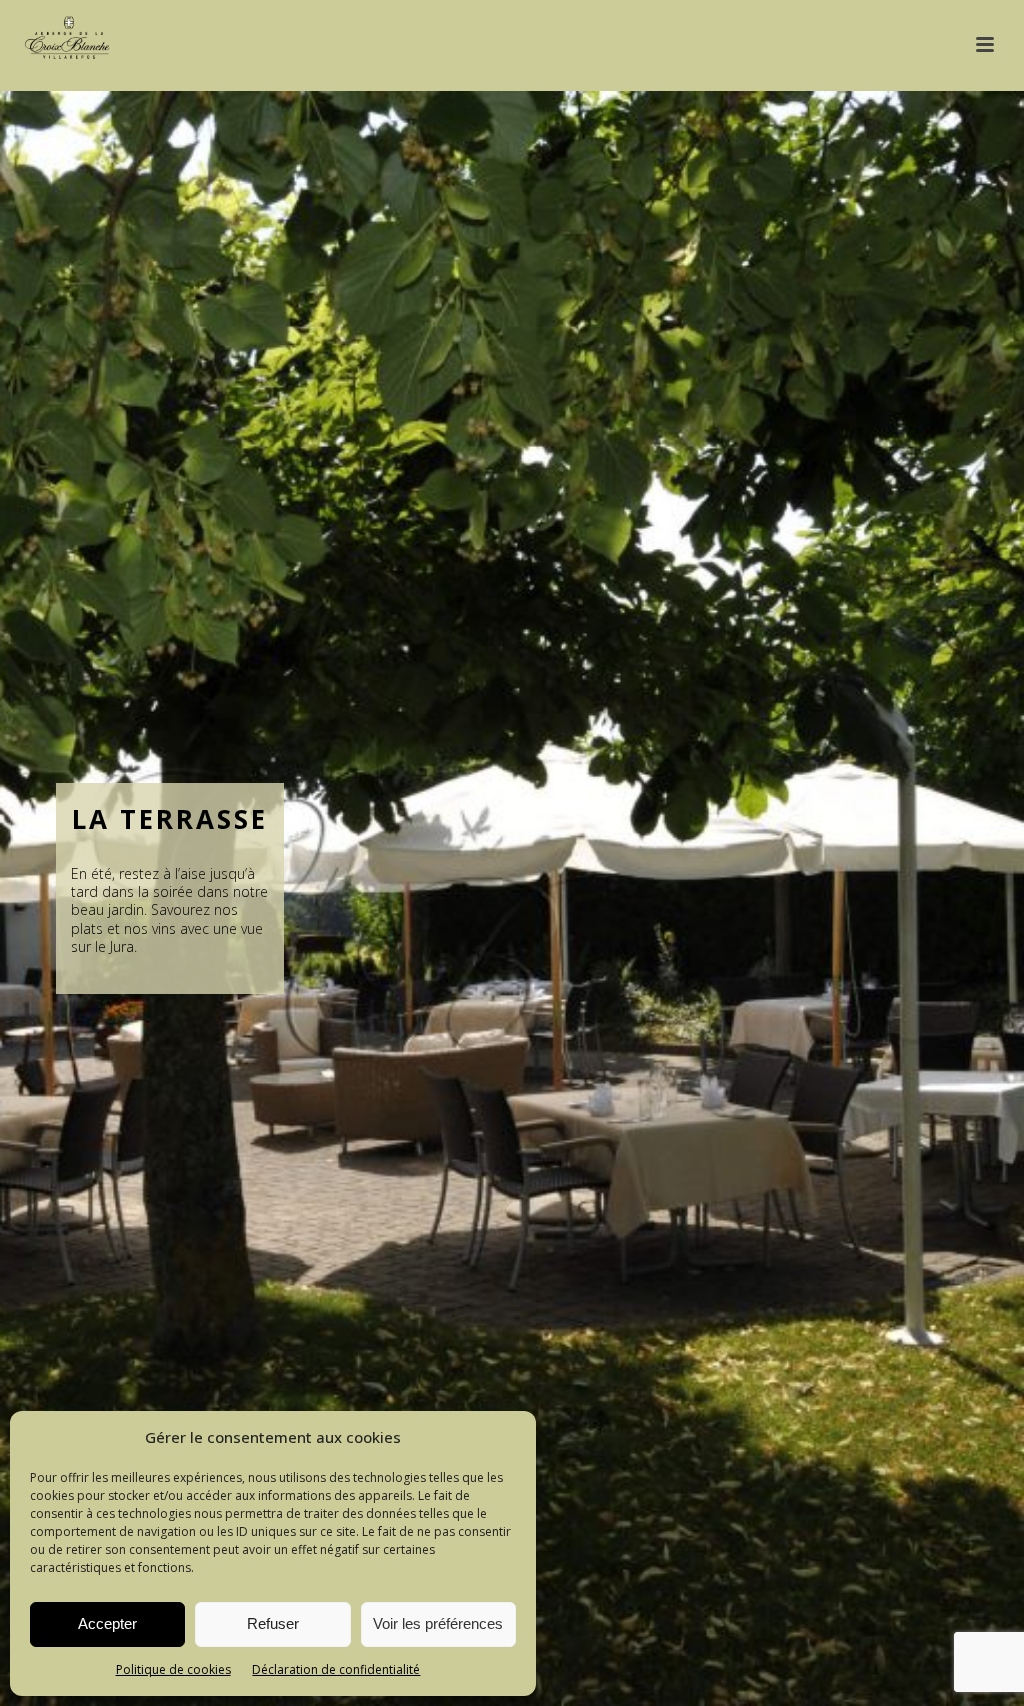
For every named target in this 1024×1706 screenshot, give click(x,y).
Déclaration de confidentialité (336, 1669)
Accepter (107, 1623)
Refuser (273, 1623)
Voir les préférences (438, 1623)
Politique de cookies (173, 1669)
